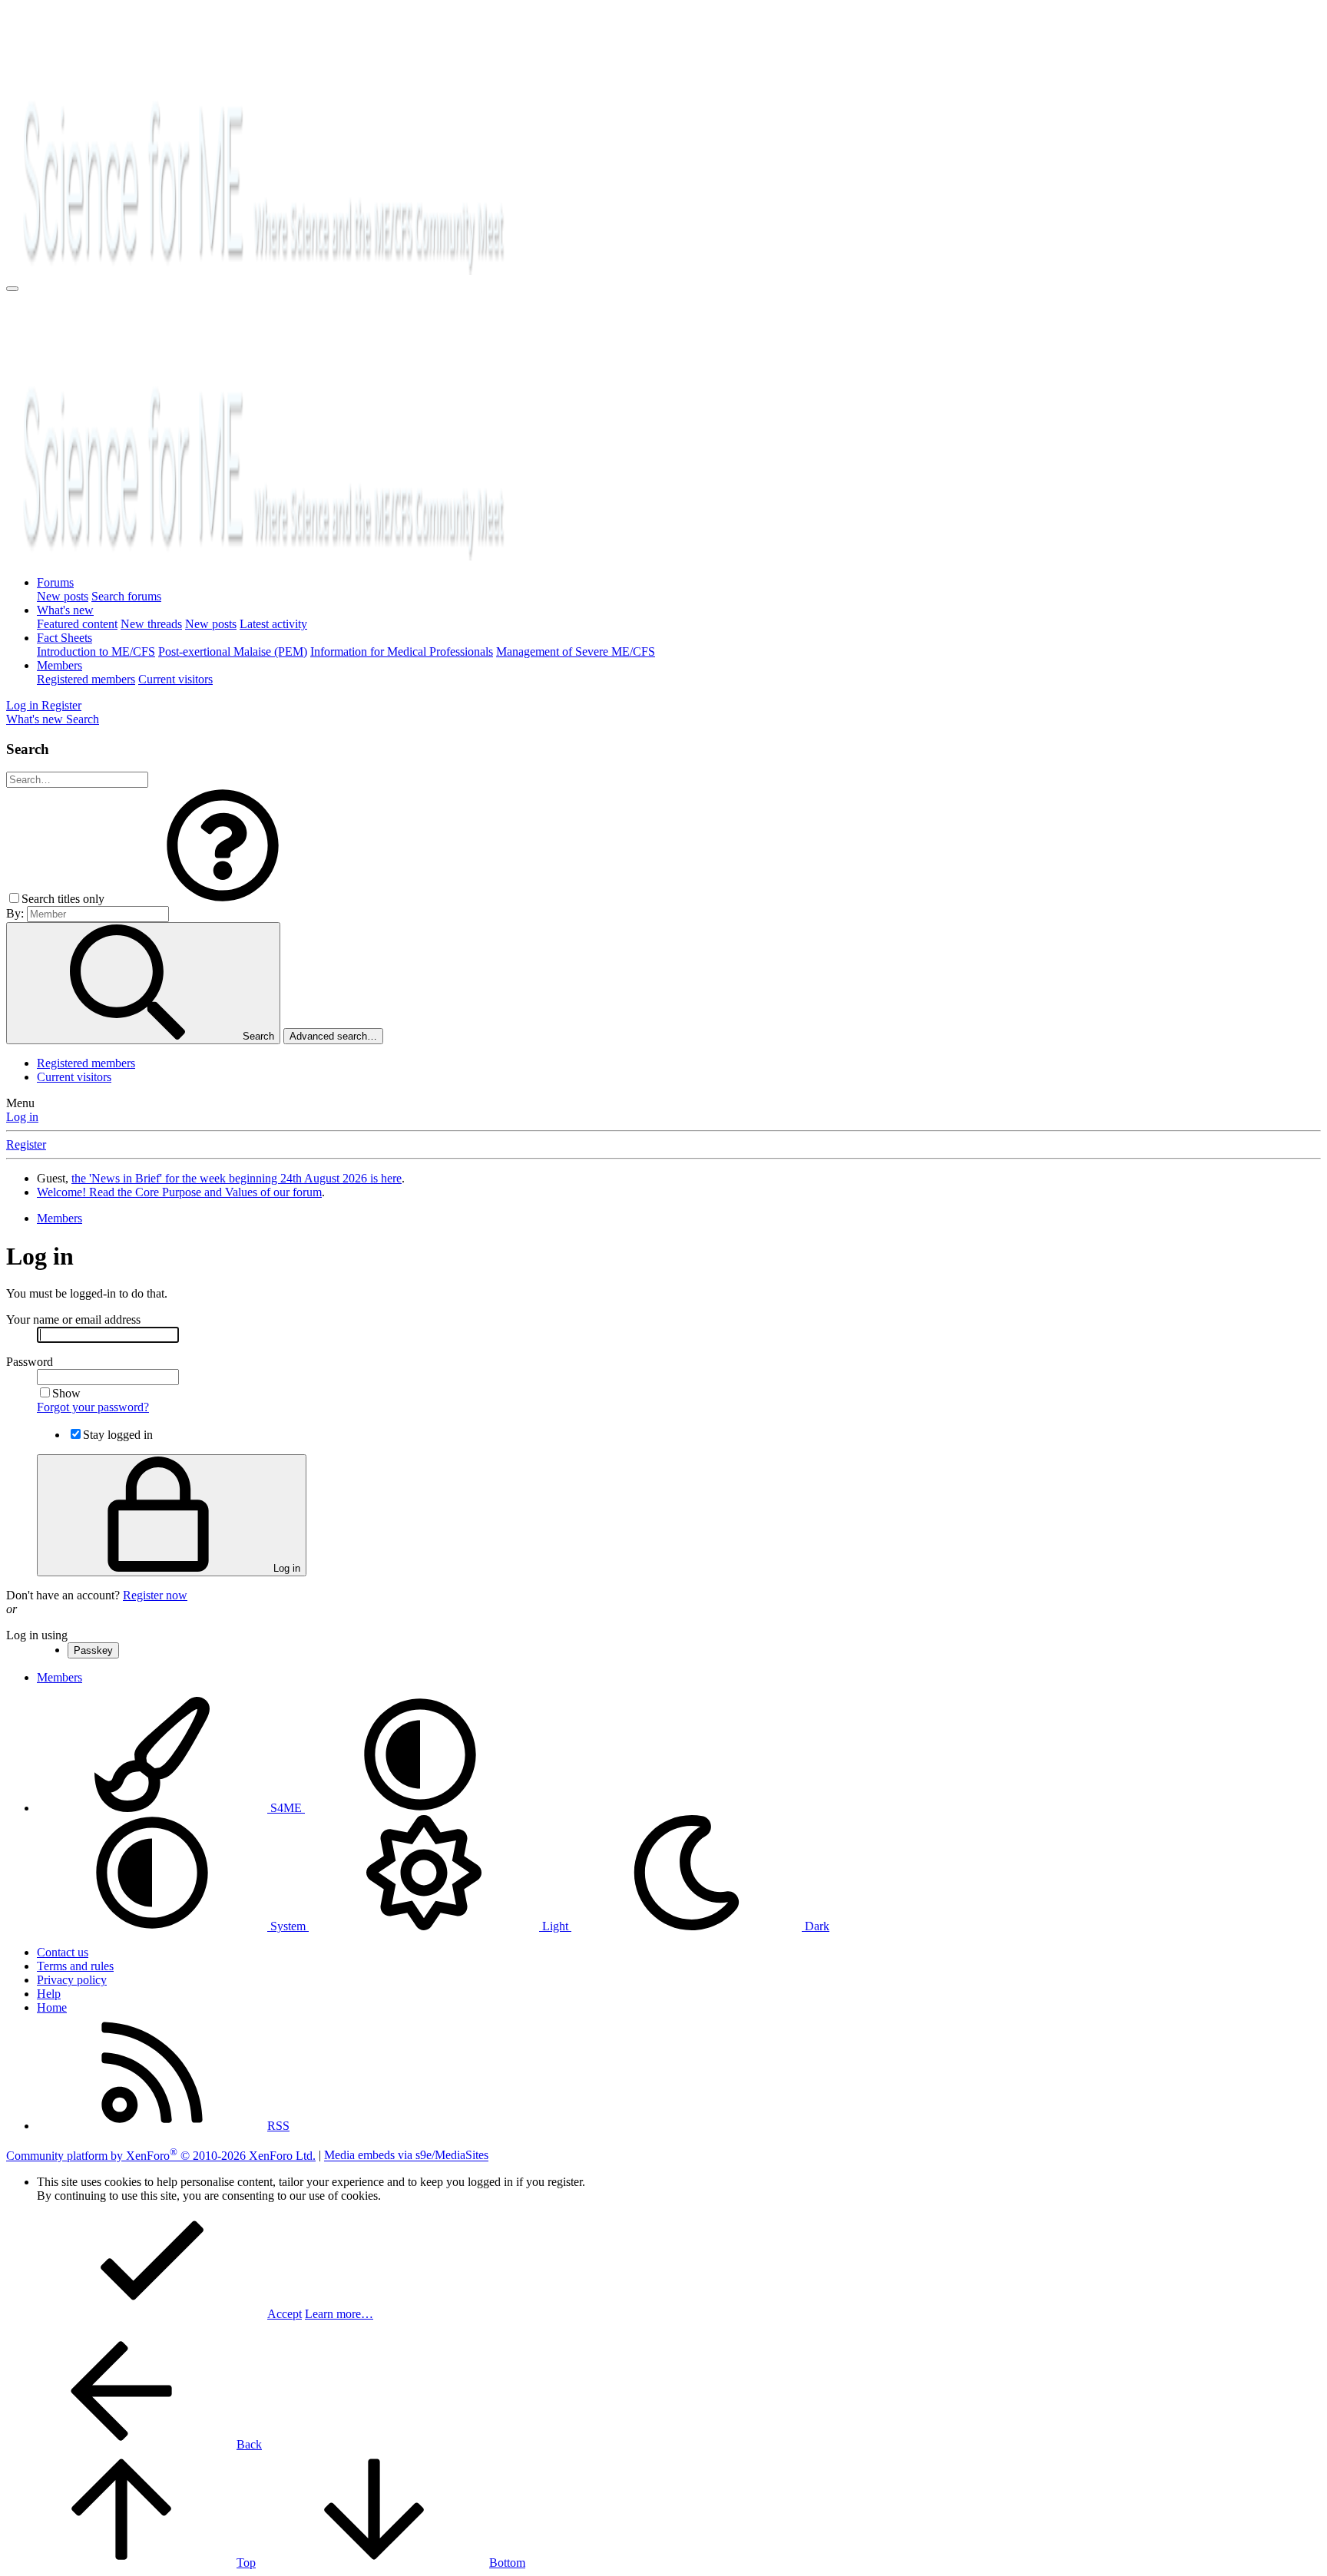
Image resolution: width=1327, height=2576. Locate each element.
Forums (55, 582)
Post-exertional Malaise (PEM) (233, 651)
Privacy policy (72, 1980)
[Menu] (12, 289)
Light (555, 1926)
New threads (151, 624)
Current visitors (175, 679)
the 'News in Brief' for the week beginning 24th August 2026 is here (237, 1178)
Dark (816, 1926)
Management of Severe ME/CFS (576, 651)
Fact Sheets (65, 638)
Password (30, 1362)
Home (52, 2007)
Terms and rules (75, 1966)
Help (49, 1994)
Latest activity (273, 624)
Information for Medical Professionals (402, 651)
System (288, 1926)
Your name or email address (73, 1319)
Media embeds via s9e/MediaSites (406, 2156)
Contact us (63, 1952)
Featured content (77, 624)
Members (60, 665)
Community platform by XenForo (161, 2156)
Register (26, 1144)
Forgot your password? (93, 1407)
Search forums (126, 596)
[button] (223, 899)
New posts (63, 596)
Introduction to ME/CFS (96, 651)
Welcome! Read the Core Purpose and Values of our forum (179, 1192)
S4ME (286, 1808)
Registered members (86, 679)
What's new (65, 610)
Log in (22, 1117)
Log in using (37, 1635)
